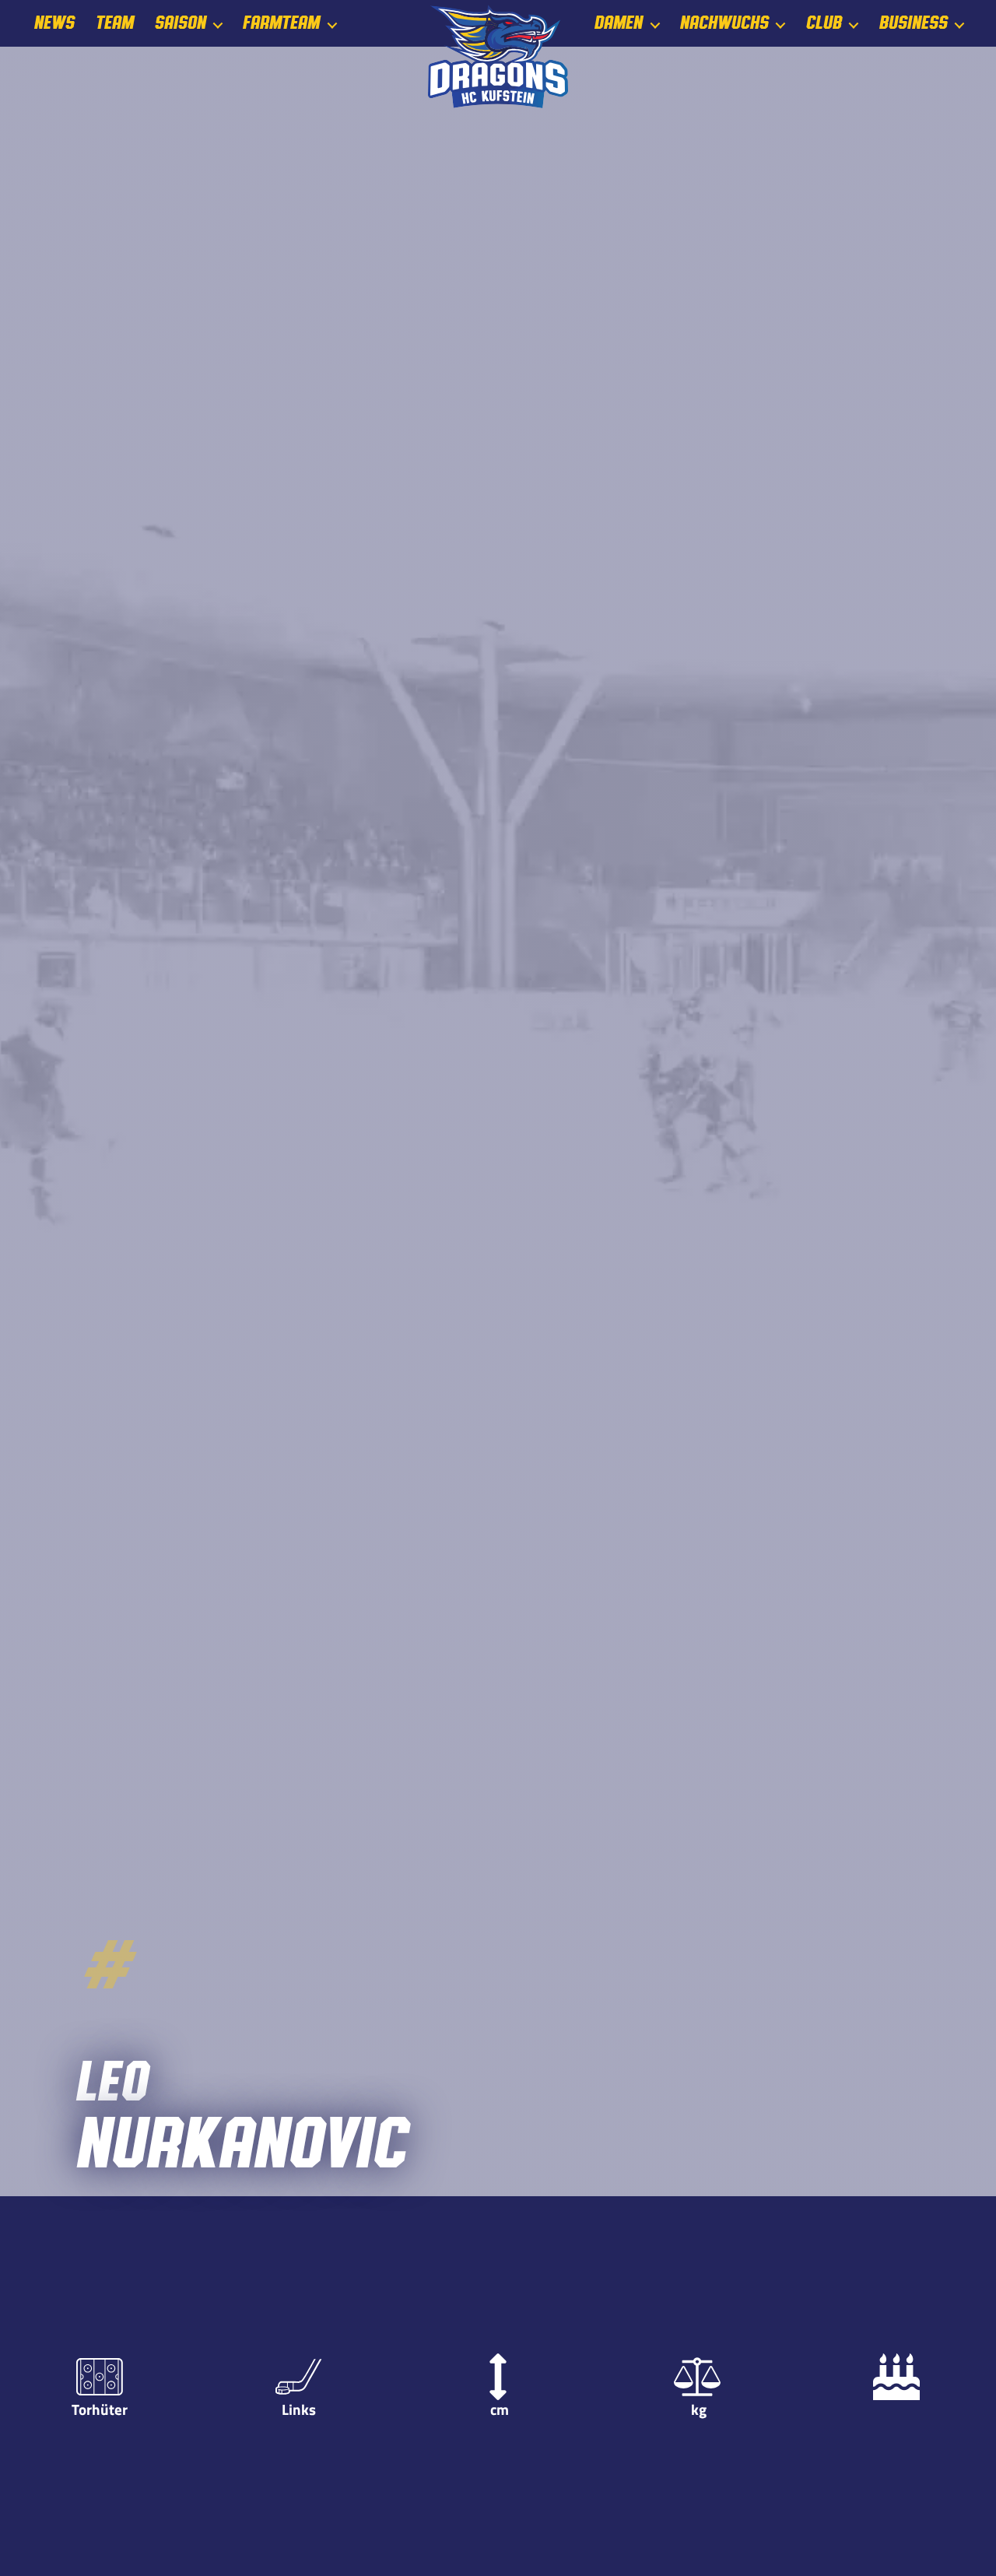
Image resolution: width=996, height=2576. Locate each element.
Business (913, 23)
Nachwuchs (724, 23)
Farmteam (281, 23)
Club (823, 23)
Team (114, 23)
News (54, 23)
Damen (618, 23)
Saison (180, 23)
